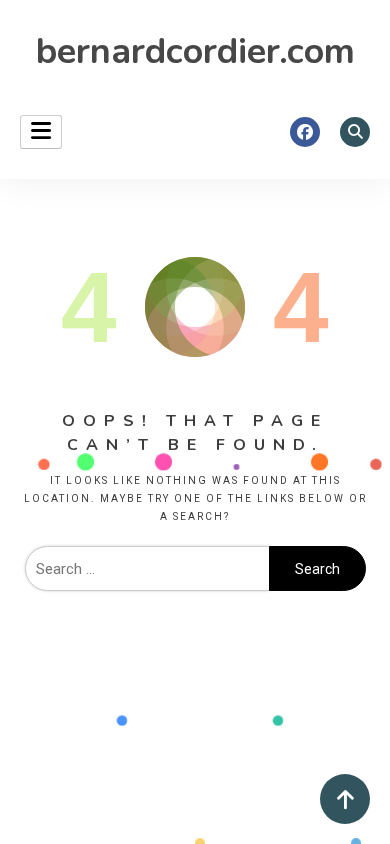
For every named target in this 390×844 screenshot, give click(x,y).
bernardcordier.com (195, 51)
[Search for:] (147, 569)
